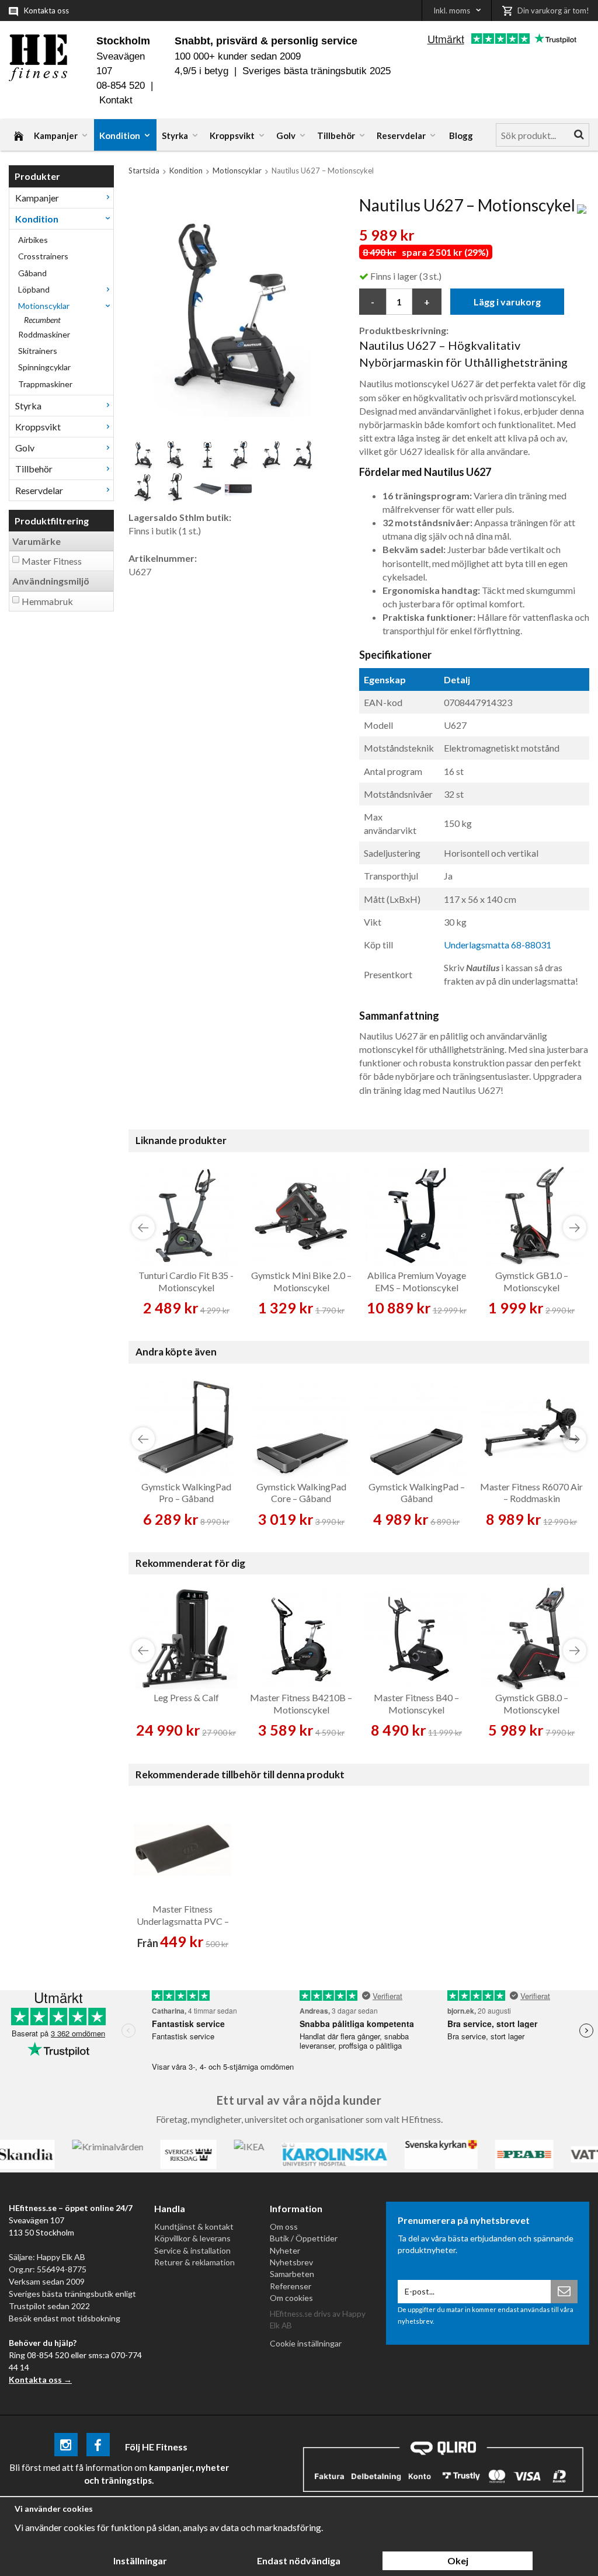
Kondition (120, 135)
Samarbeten (292, 2274)
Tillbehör (336, 135)
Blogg (461, 135)
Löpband (34, 289)
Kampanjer (56, 135)
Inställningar (140, 2561)
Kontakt (116, 100)
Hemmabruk (47, 601)
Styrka (175, 135)
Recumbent (42, 320)
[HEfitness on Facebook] (98, 2447)
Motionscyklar (44, 306)
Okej (458, 2561)
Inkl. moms (452, 11)
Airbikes (33, 240)
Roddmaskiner (44, 334)
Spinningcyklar (44, 367)
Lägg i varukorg (507, 302)
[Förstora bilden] (232, 312)
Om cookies (291, 2298)
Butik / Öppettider (304, 2238)
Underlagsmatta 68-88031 (498, 945)
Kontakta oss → (40, 2379)
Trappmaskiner (45, 384)
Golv (286, 135)
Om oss (284, 2226)
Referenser (291, 2286)
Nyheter (285, 2250)
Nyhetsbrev (291, 2262)
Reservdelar (401, 135)
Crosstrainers (43, 256)
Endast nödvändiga (299, 2561)
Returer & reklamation (194, 2262)
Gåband (32, 273)
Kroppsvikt (232, 135)
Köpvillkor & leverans (192, 2238)
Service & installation (192, 2250)
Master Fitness (52, 561)
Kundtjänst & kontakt (194, 2226)
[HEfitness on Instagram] (66, 2447)
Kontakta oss (46, 11)
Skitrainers (38, 351)
